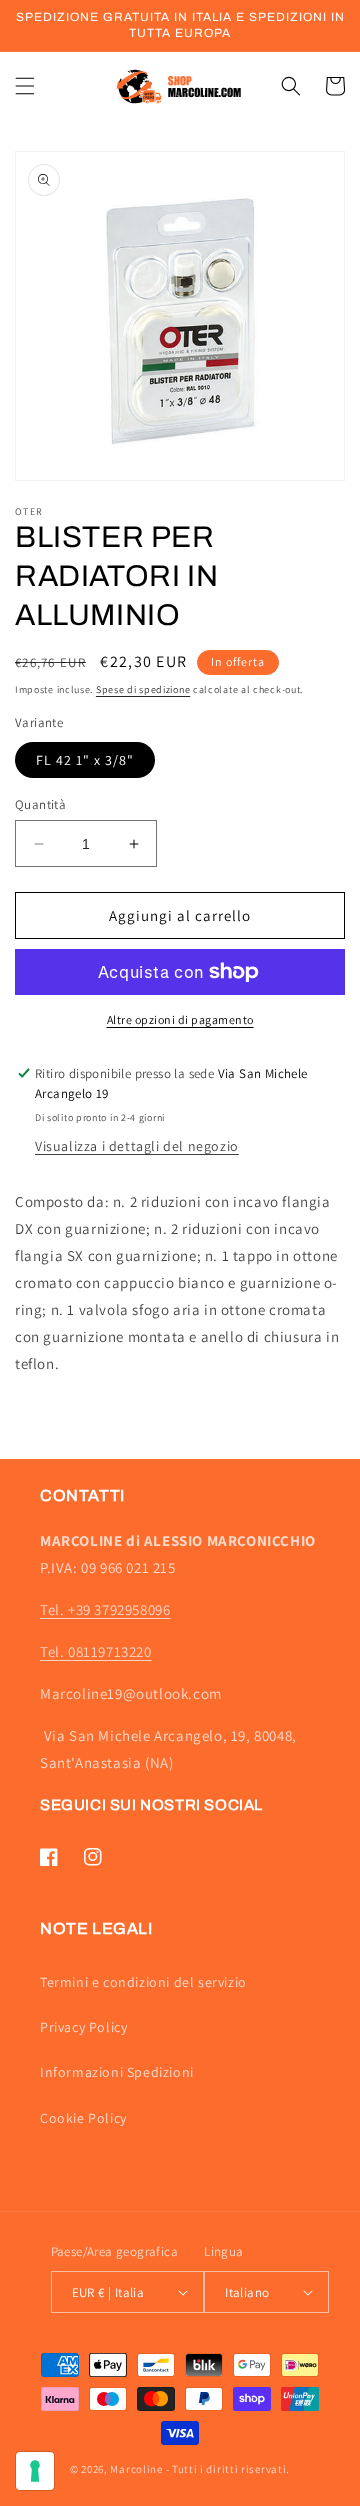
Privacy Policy (83, 2027)
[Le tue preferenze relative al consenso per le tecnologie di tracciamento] (35, 2471)
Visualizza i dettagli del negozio (137, 1146)
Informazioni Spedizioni (117, 2072)
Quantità (40, 804)
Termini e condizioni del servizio (143, 1982)
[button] (25, 86)
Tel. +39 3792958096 (105, 1609)
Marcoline (136, 2469)
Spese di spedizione (143, 689)
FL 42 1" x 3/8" (85, 760)
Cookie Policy (83, 2118)
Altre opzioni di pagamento (180, 1019)
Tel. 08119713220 (96, 1651)
